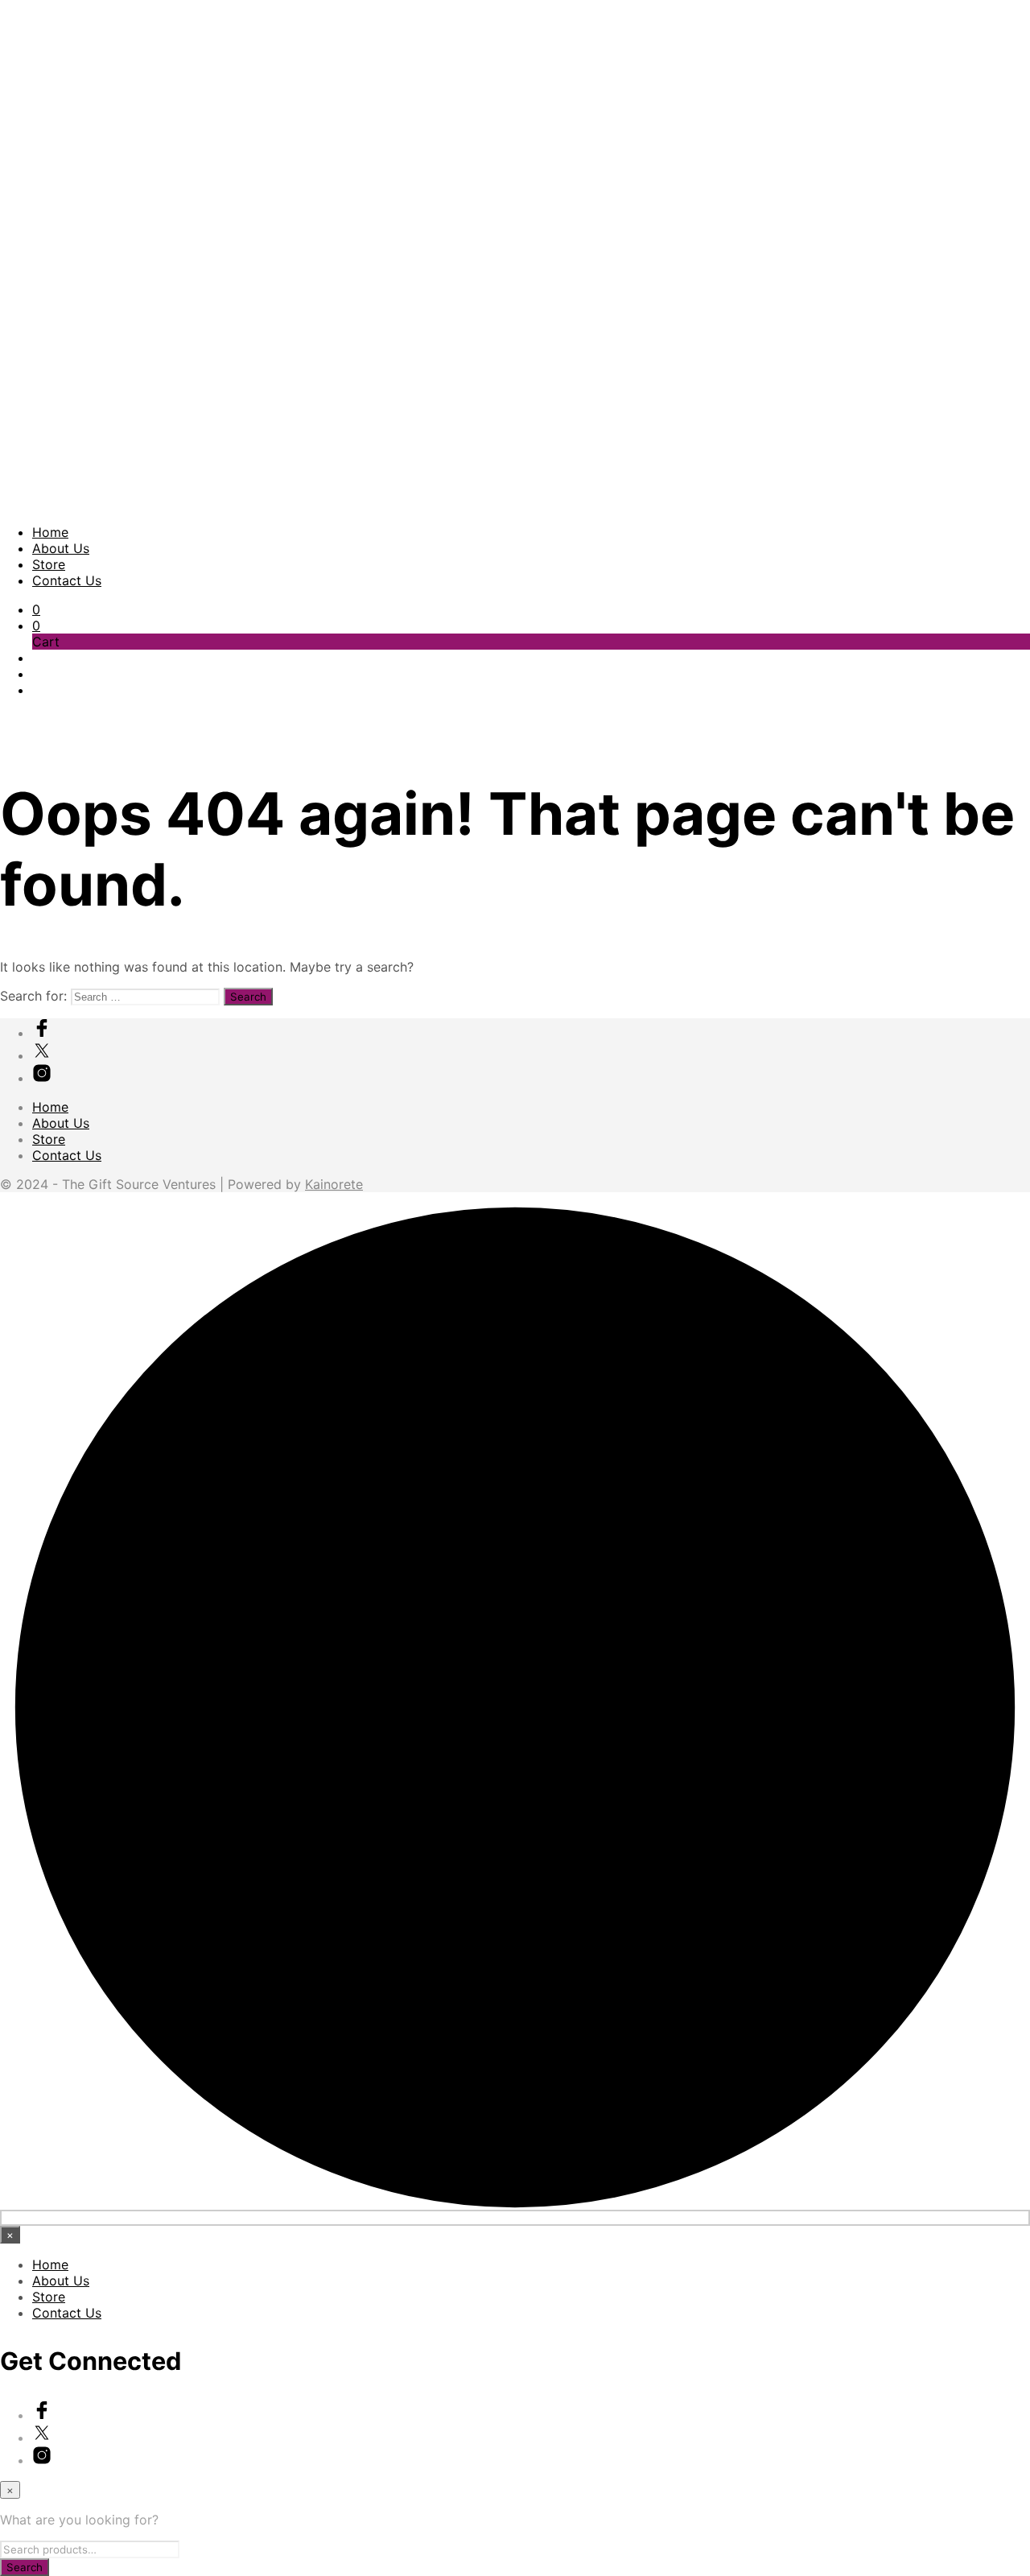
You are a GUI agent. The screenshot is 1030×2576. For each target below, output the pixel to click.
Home (50, 532)
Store (49, 564)
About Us (61, 548)
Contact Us (67, 580)
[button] (36, 609)
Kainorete (334, 1184)
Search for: (33, 996)
